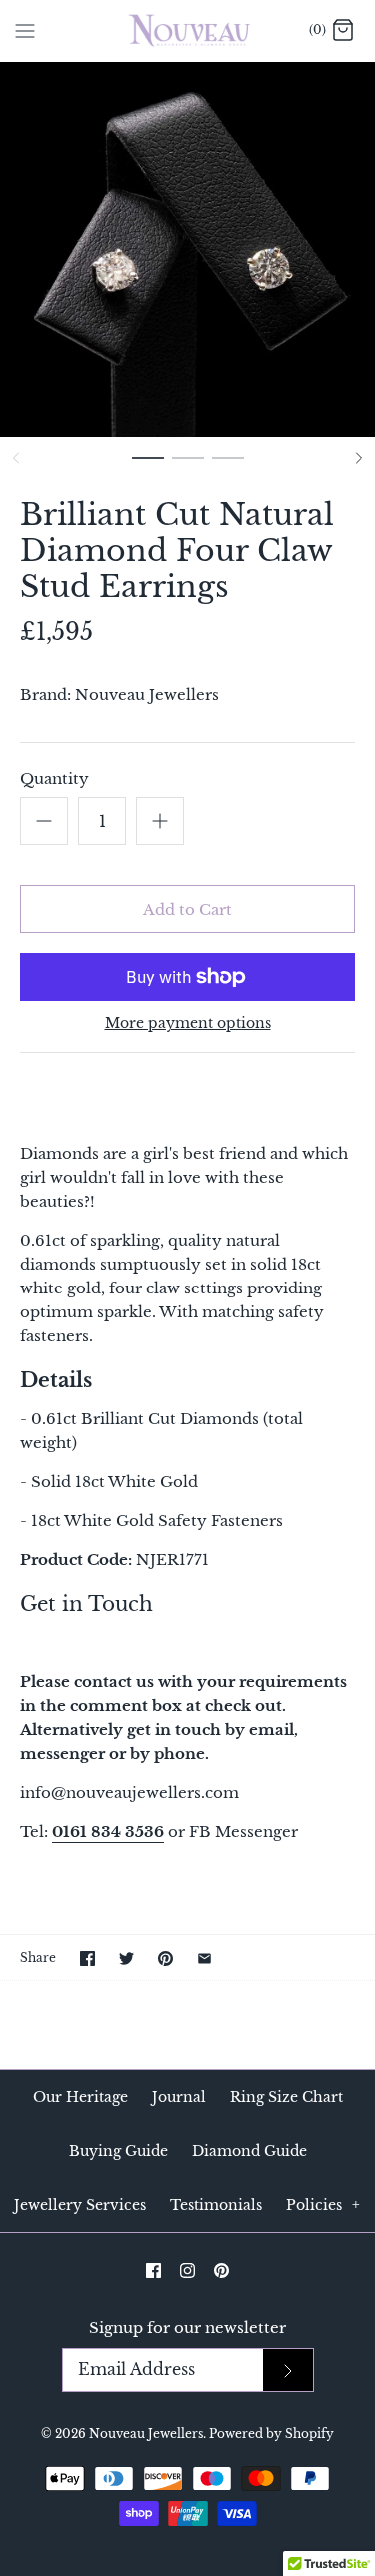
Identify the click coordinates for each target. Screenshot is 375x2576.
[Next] (359, 458)
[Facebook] (153, 2271)
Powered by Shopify (271, 2434)
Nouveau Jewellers (147, 694)
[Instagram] (187, 2271)
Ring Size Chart (286, 2097)
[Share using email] (204, 1959)
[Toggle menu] (25, 30)
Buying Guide (118, 2151)
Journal (179, 2097)
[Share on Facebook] (87, 1959)
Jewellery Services (80, 2205)
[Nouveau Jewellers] (187, 30)
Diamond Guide (249, 2151)
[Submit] (288, 2371)
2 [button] (188, 467)
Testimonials (216, 2205)
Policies (323, 2205)
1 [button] (148, 467)
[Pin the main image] (165, 1959)
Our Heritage (80, 2097)
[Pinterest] (221, 2271)
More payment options (188, 1023)
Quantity (54, 778)
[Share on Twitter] (126, 1959)
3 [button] (228, 467)
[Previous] (16, 458)
